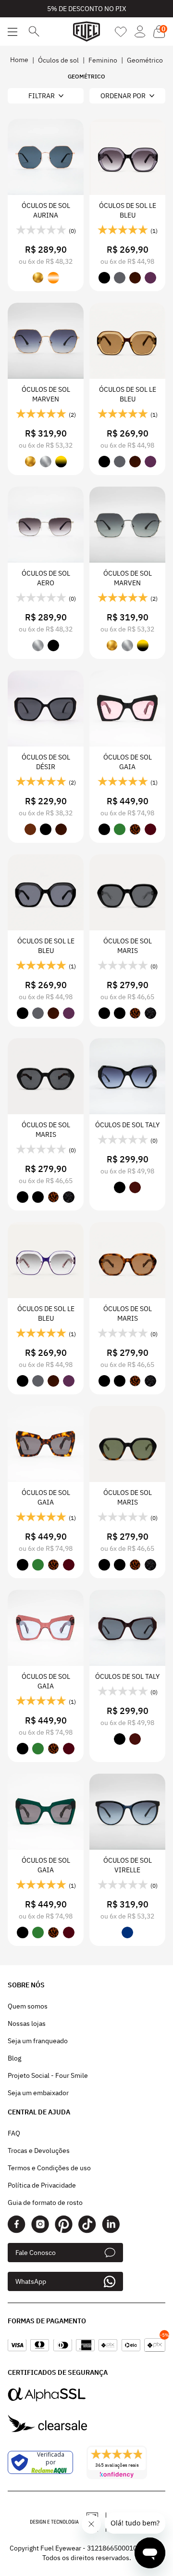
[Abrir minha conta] (140, 32)
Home (19, 60)
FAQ (14, 2133)
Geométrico (145, 60)
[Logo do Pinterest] (64, 2224)
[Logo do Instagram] (40, 2224)
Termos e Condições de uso (49, 2168)
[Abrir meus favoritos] (121, 32)
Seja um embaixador (38, 2093)
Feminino (103, 60)
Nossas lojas (27, 2023)
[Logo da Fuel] (86, 32)
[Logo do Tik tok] (87, 2224)
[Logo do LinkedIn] (111, 2224)
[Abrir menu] (12, 32)
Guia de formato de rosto (45, 2202)
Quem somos (28, 2006)
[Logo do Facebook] (17, 2224)
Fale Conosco (36, 2253)
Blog (14, 2058)
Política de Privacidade (42, 2185)
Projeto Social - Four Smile (48, 2075)
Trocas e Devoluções (39, 2151)
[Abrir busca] (34, 32)
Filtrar (42, 96)
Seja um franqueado (38, 2041)
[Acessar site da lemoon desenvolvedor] (68, 2522)
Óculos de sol (58, 60)
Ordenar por (123, 96)
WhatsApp (31, 2281)
